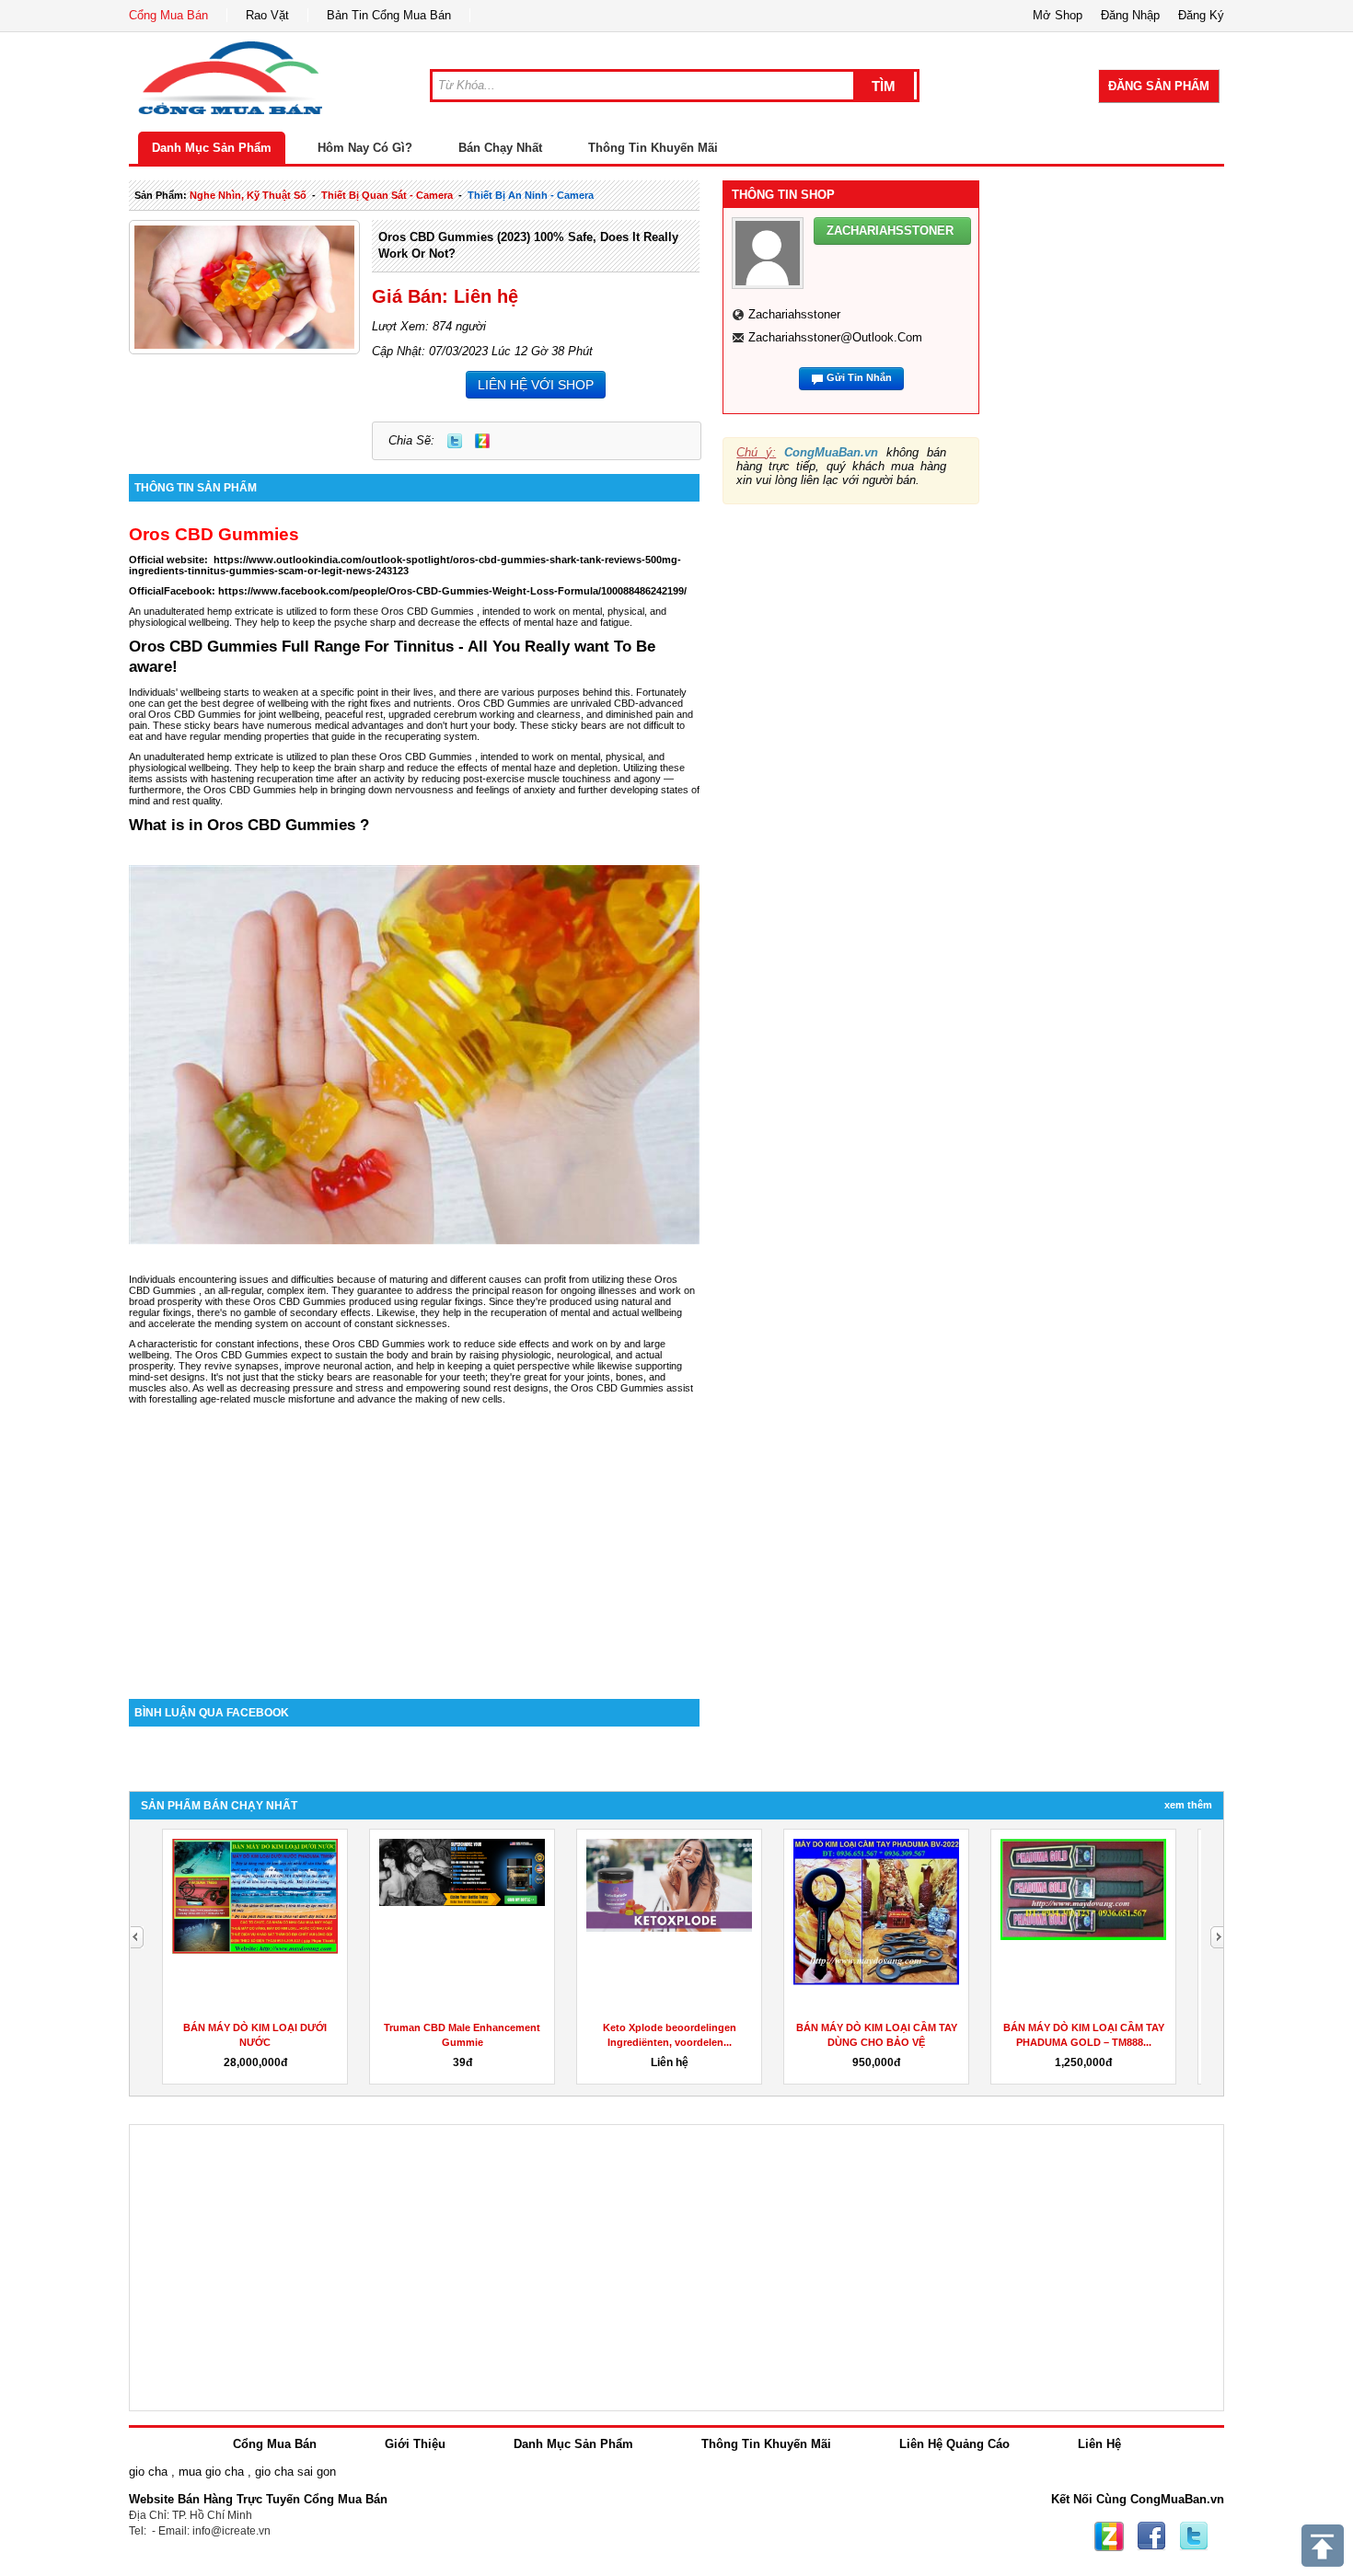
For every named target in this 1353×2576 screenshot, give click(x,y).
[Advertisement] (414, 1542)
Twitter (455, 441)
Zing (482, 441)
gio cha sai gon (295, 2472)
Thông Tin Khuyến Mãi (653, 148)
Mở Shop (1058, 15)
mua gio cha (211, 2472)
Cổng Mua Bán (168, 15)
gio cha (148, 2472)
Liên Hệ (1099, 2444)
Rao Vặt (267, 15)
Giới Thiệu (415, 2444)
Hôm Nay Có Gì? (365, 148)
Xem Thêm (1188, 1805)
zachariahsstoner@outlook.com (835, 337)
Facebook (1151, 2536)
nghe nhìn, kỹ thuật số (248, 195)
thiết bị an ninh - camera (531, 195)
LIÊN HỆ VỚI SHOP (536, 385)
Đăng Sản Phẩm (1159, 86)
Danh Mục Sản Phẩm (212, 148)
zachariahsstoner (794, 314)
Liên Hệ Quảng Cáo (954, 2444)
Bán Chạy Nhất (500, 148)
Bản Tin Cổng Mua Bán (389, 15)
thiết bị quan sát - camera (387, 195)
